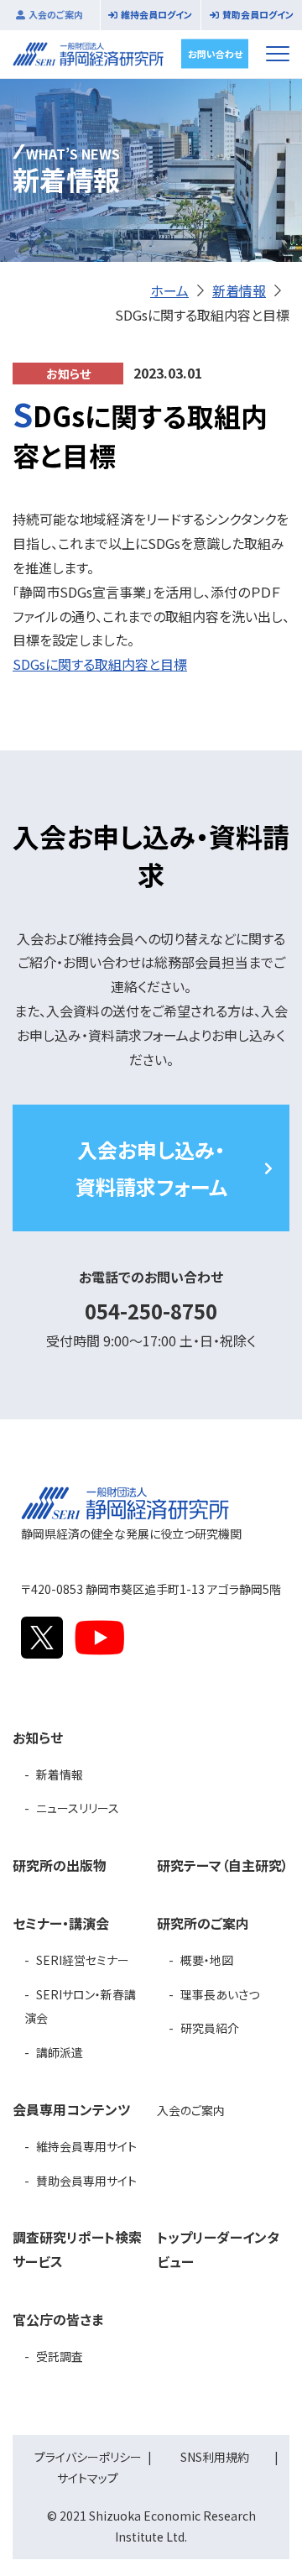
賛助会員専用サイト (86, 2181)
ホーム (169, 290)
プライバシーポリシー (88, 2457)
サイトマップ (88, 2478)
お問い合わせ (215, 53)
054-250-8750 (151, 1311)
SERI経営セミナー (83, 1960)
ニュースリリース (78, 1808)
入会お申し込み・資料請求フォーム (151, 1168)
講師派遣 (60, 2052)
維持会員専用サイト (86, 2146)
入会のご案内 (56, 14)
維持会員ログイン (156, 14)
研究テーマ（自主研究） (223, 1865)
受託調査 (60, 2356)
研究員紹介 (210, 2028)
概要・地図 (207, 1960)
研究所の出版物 (60, 1865)
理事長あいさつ (220, 1994)
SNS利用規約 (215, 2457)
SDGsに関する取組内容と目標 (100, 664)
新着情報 (239, 290)
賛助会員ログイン (258, 14)
